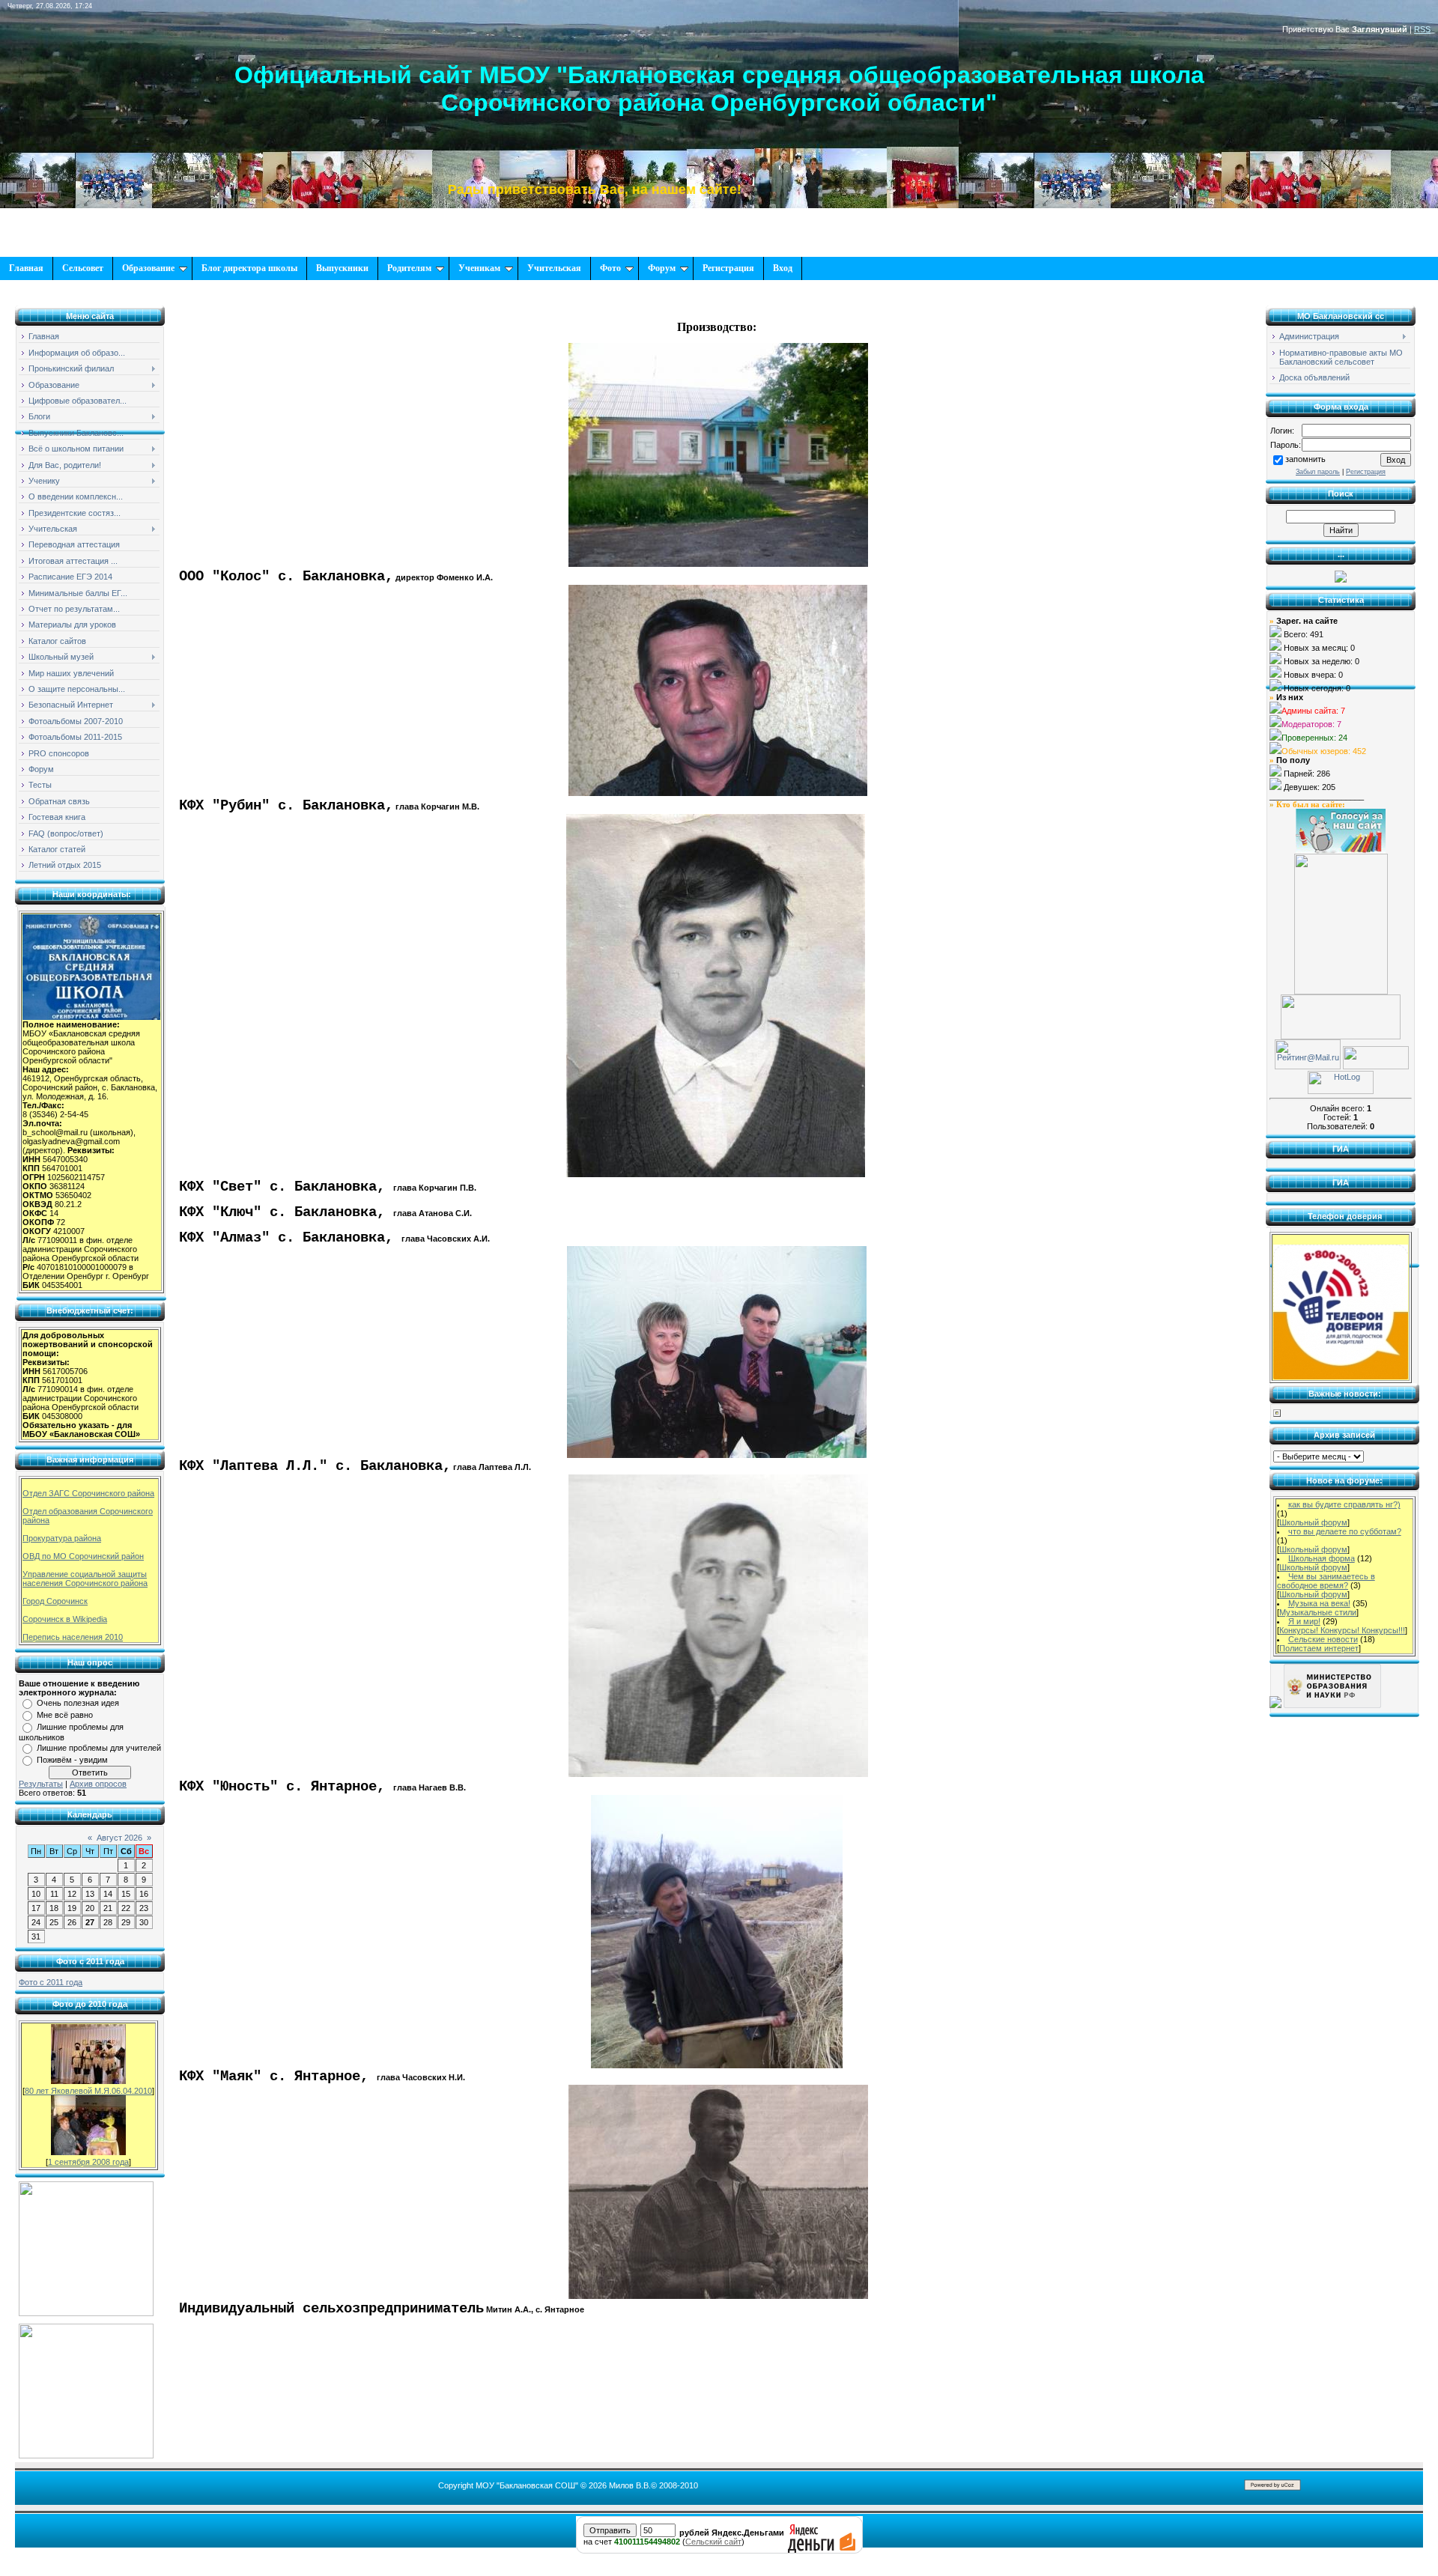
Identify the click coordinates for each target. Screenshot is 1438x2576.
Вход (783, 268)
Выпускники (342, 268)
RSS (1422, 29)
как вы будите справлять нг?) (1344, 1504)
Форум (662, 268)
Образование (148, 268)
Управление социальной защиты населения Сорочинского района (85, 1579)
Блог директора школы (249, 268)
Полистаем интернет (1319, 1648)
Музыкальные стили (1318, 1612)
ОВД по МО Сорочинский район (83, 1556)
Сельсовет (83, 268)
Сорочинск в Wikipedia (65, 1619)
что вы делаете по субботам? (1345, 1531)
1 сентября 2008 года (88, 2162)
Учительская (554, 268)
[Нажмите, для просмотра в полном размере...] (718, 564)
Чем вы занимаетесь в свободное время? (1326, 1581)
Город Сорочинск (55, 1601)
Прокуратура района (62, 1538)
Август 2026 (119, 1838)
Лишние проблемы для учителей (99, 1748)
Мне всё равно (65, 1715)
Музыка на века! (1319, 1603)
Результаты (41, 1784)
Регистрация (728, 268)
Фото (610, 268)
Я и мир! (1304, 1621)
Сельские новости (1323, 1639)
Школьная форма (1322, 1558)
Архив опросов (98, 1784)
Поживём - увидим (72, 1760)
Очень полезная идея (78, 1703)
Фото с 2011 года (51, 1982)
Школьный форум (1313, 1522)
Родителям (409, 268)
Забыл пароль (1318, 472)
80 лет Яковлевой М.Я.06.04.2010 (88, 2091)
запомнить (1305, 459)
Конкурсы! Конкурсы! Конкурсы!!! (1342, 1630)
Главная (26, 268)
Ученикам (479, 268)
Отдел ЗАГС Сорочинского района (88, 1493)
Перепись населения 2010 (73, 1637)
